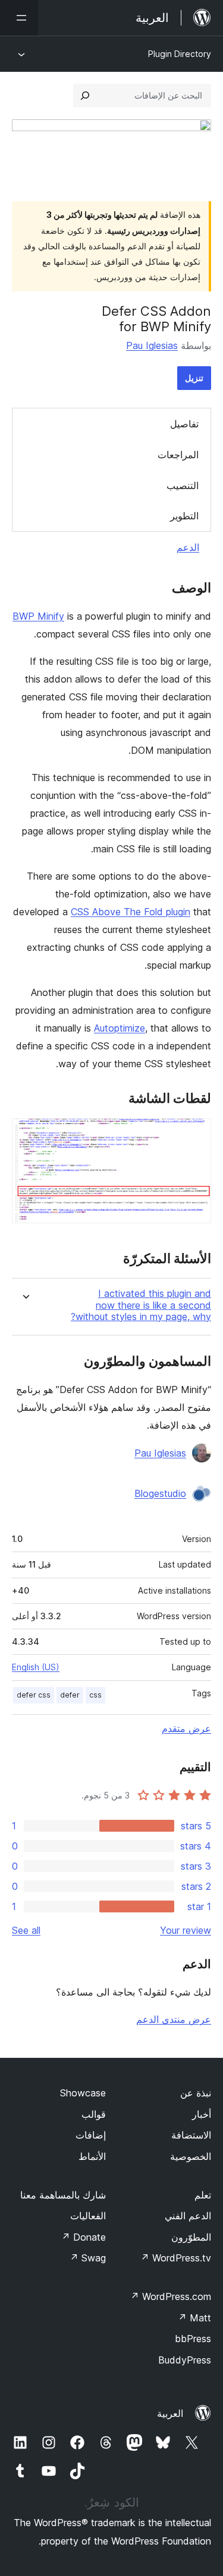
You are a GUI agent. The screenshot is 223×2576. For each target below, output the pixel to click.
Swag (88, 2258)
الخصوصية (191, 2156)
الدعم (188, 547)
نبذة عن (196, 2093)
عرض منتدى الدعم (174, 2019)
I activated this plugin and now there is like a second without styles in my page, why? (141, 1305)
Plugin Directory (180, 54)
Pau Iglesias (152, 345)
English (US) (36, 1667)
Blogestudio (160, 1493)
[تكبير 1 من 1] (195, 1134)
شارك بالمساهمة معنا (63, 2195)
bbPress (193, 2339)
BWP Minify (38, 616)
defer (70, 1695)
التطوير (184, 516)
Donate (84, 2237)
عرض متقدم (186, 1728)
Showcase (83, 2093)
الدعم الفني (188, 2216)
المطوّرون (191, 2237)
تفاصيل (184, 424)
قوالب (94, 2114)
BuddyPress (185, 2360)
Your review (186, 1930)
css (95, 1695)
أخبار (202, 2114)
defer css (34, 1695)
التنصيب (183, 486)
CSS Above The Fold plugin (131, 912)
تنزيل (194, 378)
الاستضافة (191, 2135)
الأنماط (92, 2156)
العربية (170, 2413)
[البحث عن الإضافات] (85, 96)
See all (26, 1930)
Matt (194, 2318)
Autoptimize (120, 1028)
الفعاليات (88, 2216)
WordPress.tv (176, 2258)
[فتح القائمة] (19, 18)
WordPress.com (171, 2296)
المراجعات (178, 455)
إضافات (91, 2135)
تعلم (203, 2195)
